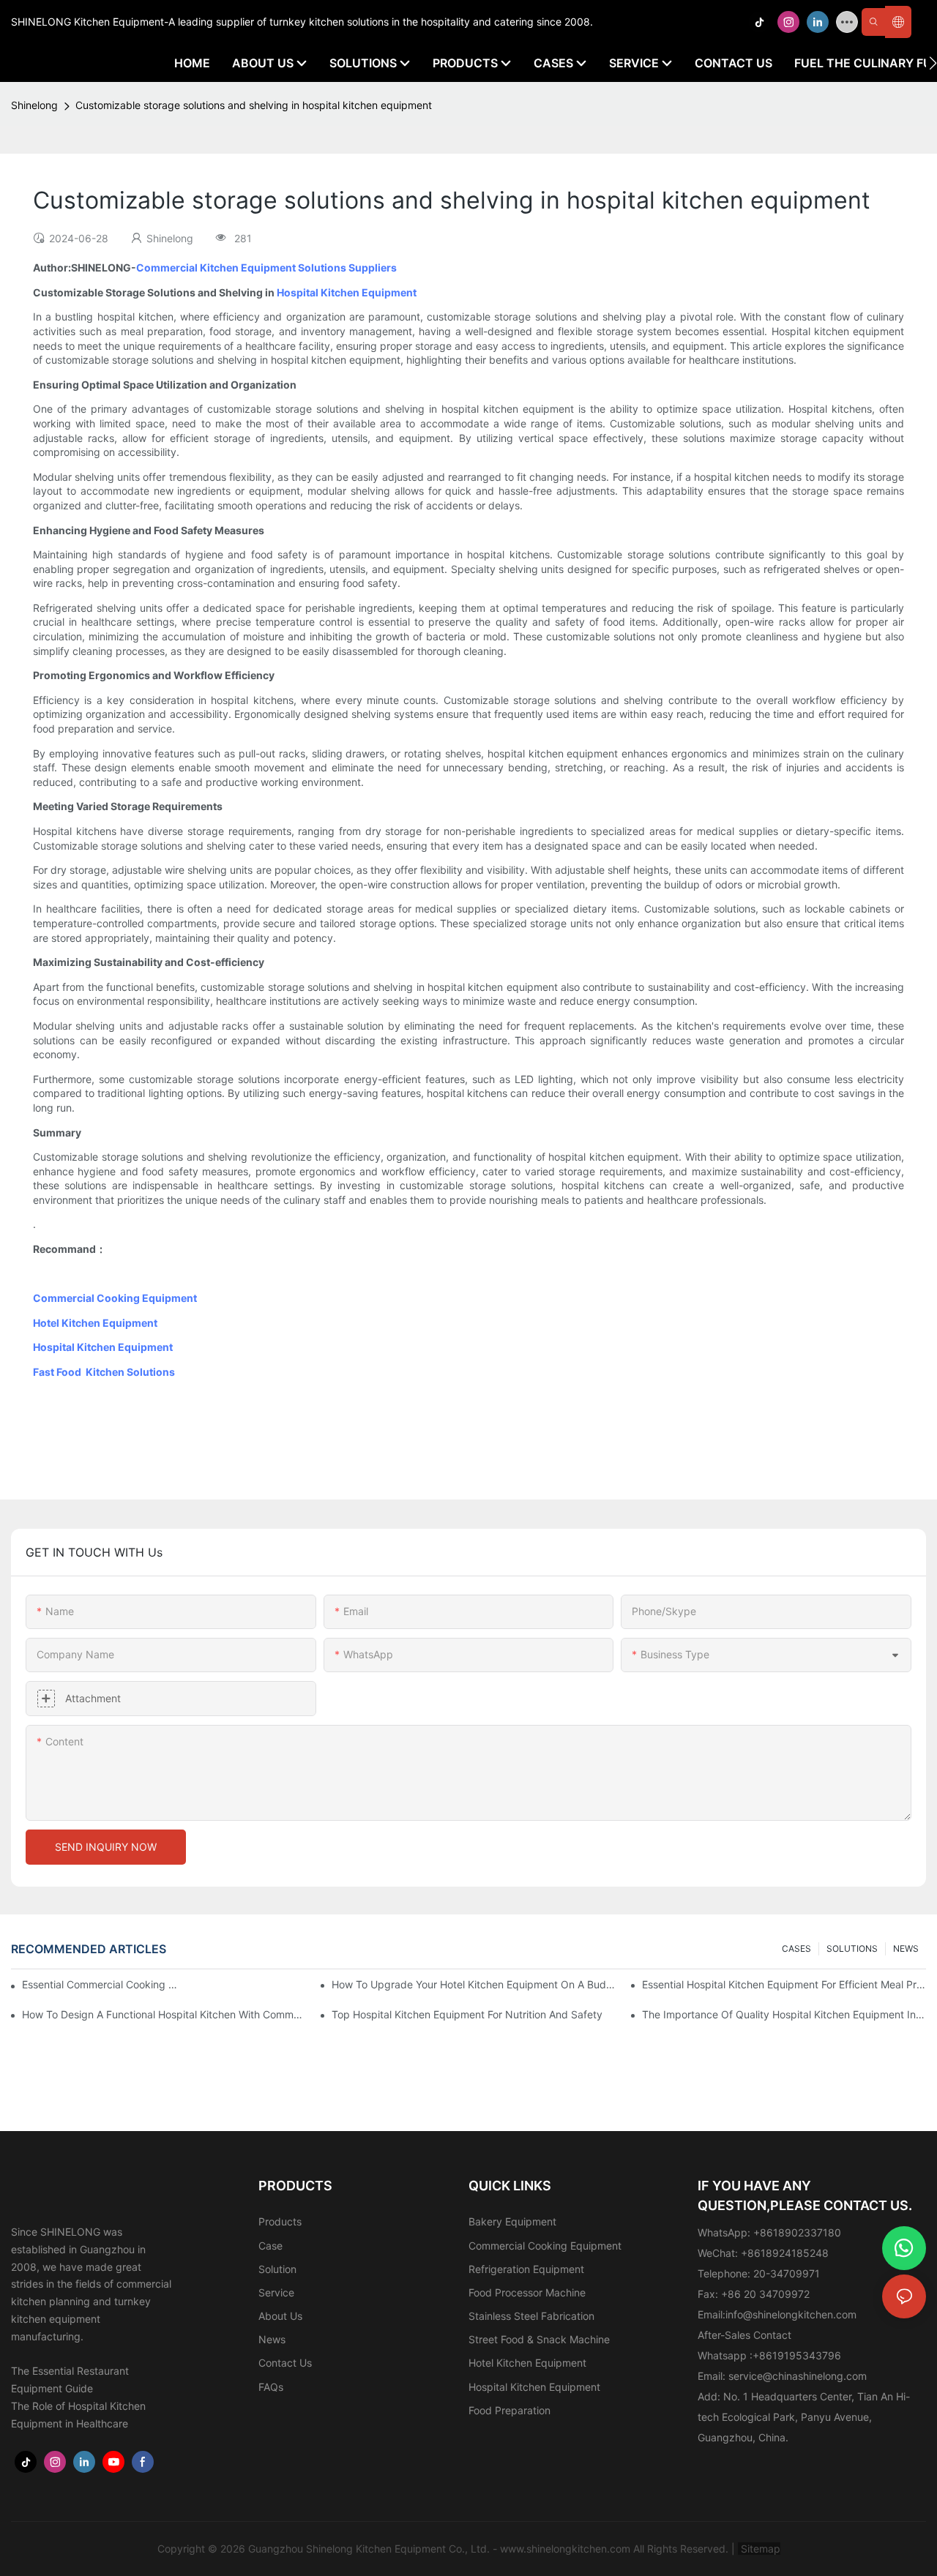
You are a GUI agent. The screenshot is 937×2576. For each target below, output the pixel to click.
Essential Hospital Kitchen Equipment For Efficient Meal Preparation (784, 1984)
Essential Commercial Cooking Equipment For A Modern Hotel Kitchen (102, 1984)
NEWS (906, 1948)
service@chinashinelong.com (798, 2376)
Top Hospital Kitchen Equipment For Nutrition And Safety (467, 2014)
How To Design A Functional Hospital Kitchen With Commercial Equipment (164, 2014)
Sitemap (759, 2549)
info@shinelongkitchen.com (791, 2314)
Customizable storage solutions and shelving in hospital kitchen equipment (254, 105)
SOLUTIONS (852, 1948)
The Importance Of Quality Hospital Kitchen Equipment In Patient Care (784, 2014)
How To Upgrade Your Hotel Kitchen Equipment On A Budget (474, 1984)
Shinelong (34, 105)
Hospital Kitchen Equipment (347, 292)
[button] (933, 63)
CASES (796, 1948)
